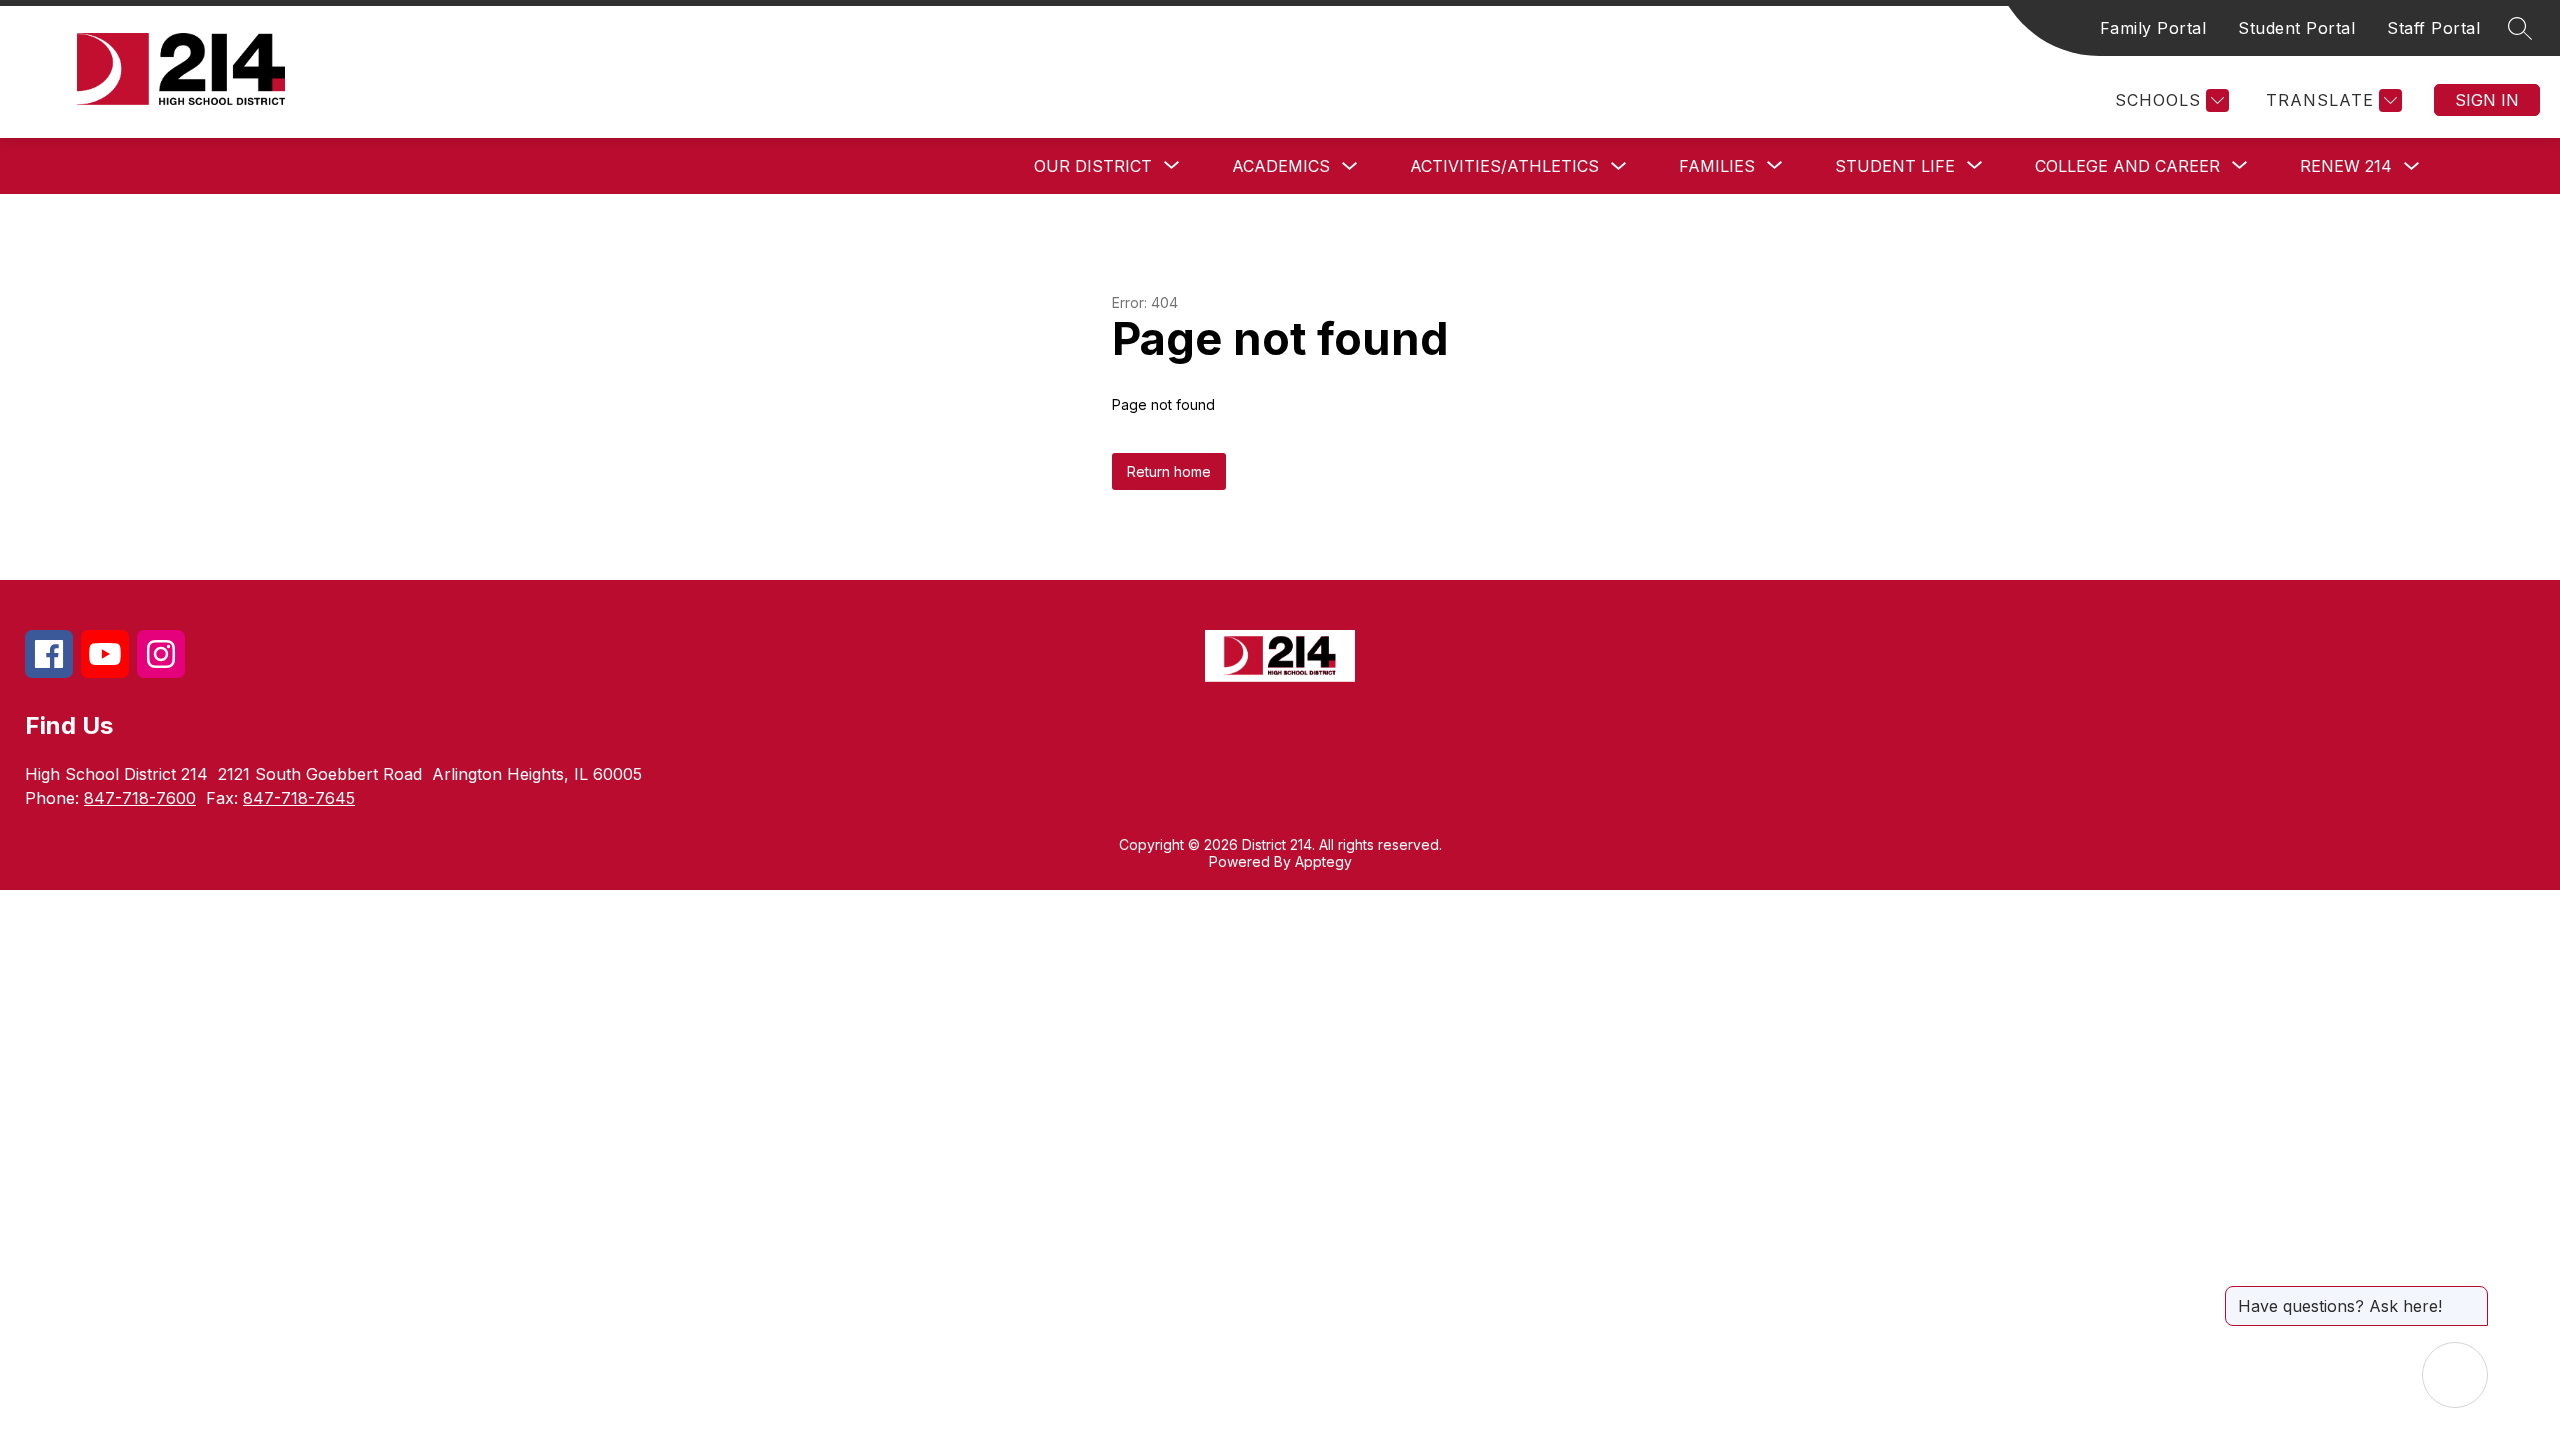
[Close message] (2472, 1296)
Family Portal (2153, 28)
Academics (1281, 166)
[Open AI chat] (2455, 1375)
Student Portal (2296, 28)
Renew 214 (2346, 166)
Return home (1169, 471)
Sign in (2487, 100)
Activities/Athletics (1504, 166)
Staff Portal (2433, 28)
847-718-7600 (140, 798)
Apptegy (1323, 861)
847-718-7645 (299, 798)
